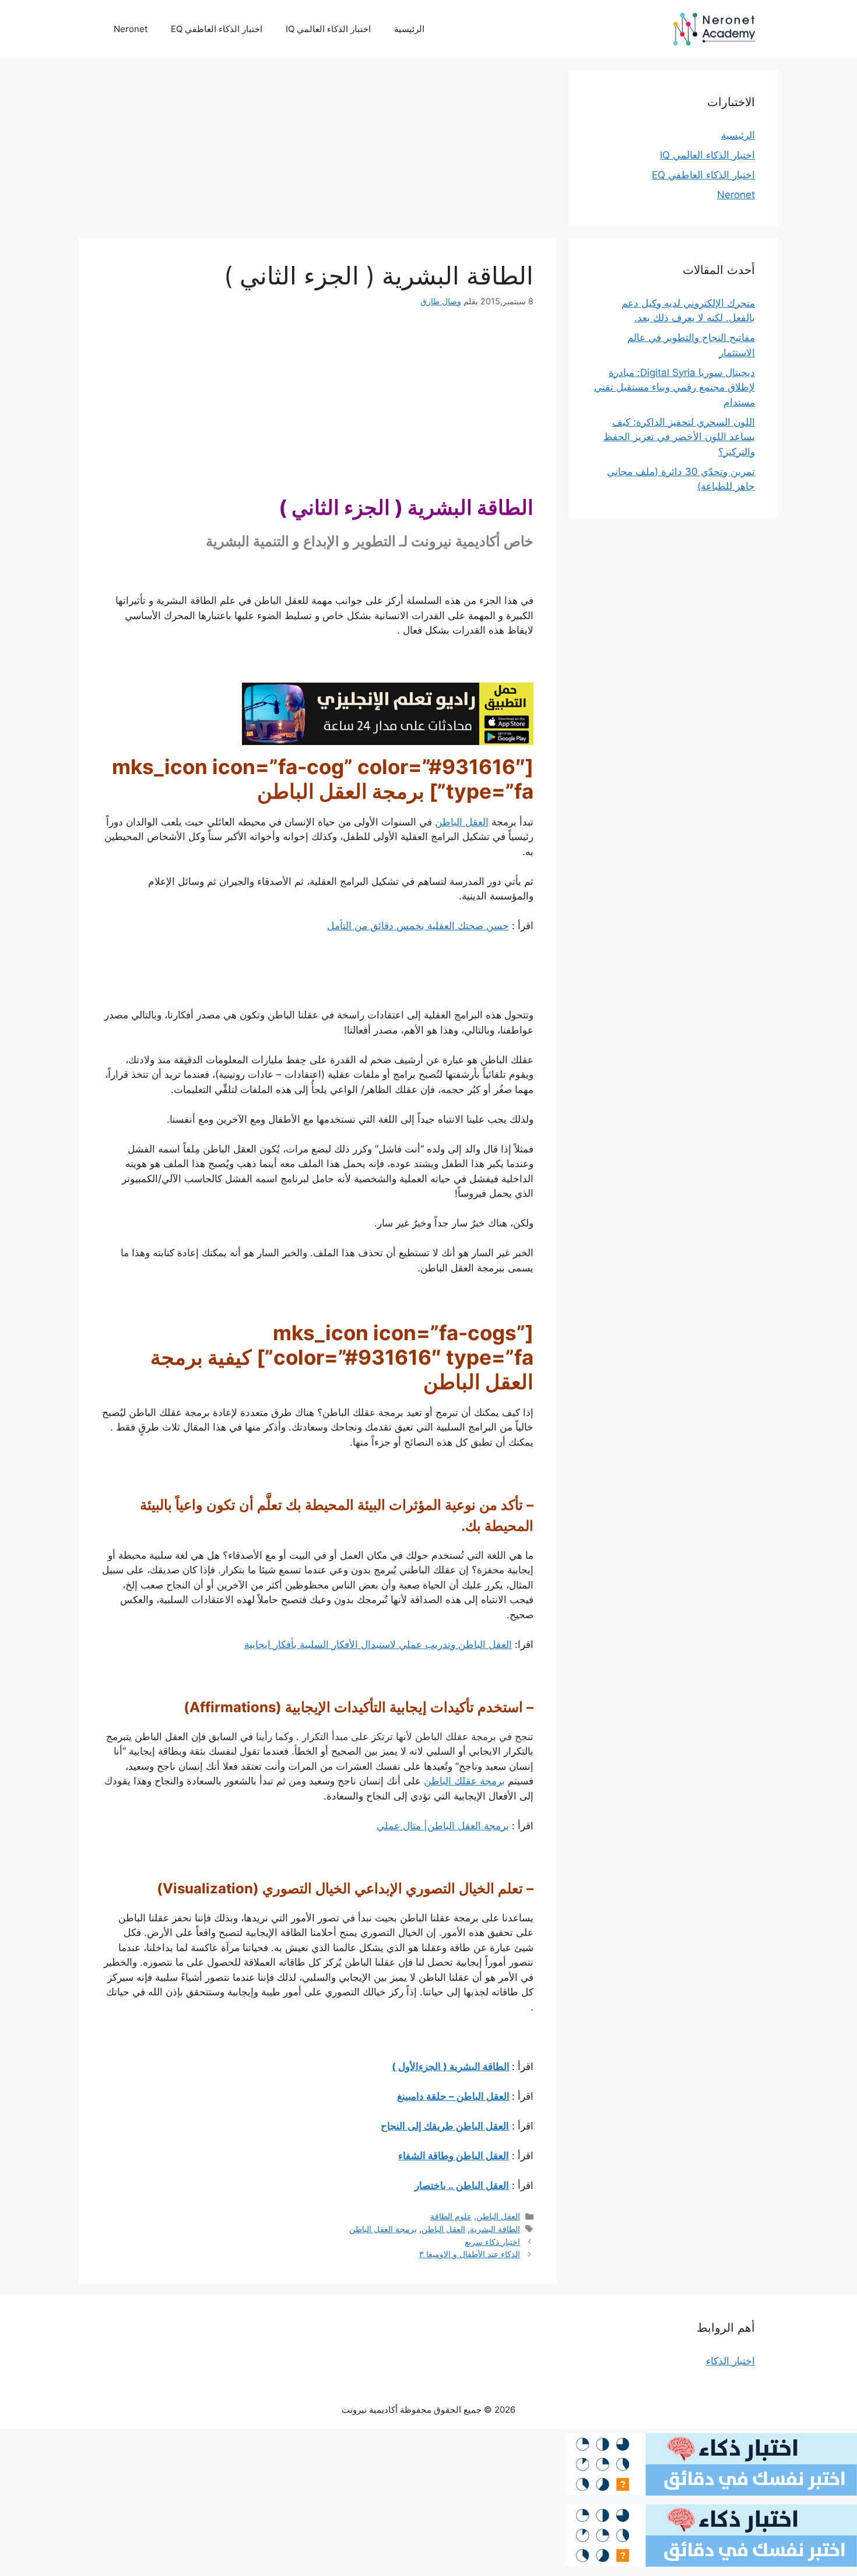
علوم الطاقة (451, 2216)
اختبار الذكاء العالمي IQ (328, 29)
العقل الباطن (462, 822)
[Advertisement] (318, 152)
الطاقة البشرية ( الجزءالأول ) (451, 2067)
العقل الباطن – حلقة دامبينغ (453, 2096)
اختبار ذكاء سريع (492, 2242)
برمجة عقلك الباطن (464, 1781)
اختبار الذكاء (730, 2361)
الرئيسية (409, 29)
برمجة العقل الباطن (383, 2229)
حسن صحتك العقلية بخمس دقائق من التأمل (418, 926)
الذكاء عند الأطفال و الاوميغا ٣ (470, 2254)
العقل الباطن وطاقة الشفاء (454, 2156)
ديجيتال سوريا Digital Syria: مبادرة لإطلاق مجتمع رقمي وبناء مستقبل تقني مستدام (675, 387)
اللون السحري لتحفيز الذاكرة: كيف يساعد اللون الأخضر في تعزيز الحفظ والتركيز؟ (679, 437)
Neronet (131, 29)
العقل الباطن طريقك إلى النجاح (445, 2126)
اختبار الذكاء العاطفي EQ (217, 29)
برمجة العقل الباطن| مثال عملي (443, 1826)
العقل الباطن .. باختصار (462, 2185)
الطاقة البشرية (495, 2229)
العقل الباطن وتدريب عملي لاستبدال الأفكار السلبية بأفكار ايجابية (378, 1644)
